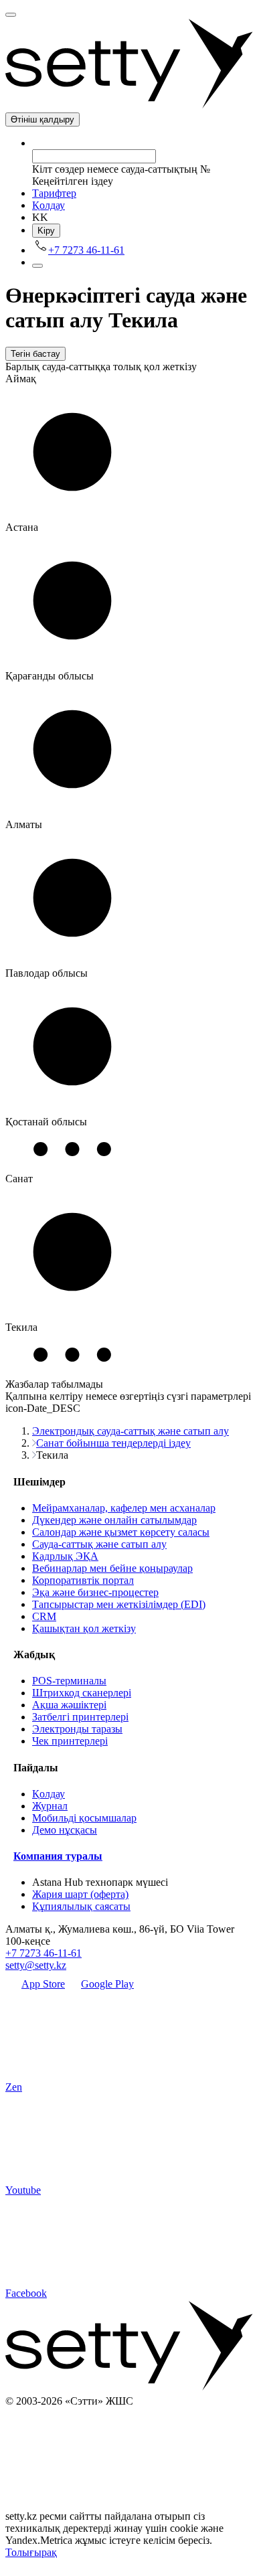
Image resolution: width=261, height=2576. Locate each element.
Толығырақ (31, 2552)
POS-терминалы (69, 1681)
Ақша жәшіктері (69, 1705)
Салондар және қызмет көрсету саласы (121, 1532)
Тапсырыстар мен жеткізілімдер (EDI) (119, 1604)
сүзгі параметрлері (209, 1396)
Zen (14, 2087)
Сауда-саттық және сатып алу (99, 1544)
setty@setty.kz (36, 1965)
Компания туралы (58, 1856)
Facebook (26, 2293)
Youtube (23, 2190)
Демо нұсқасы (65, 1830)
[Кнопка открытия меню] (11, 15)
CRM (44, 1616)
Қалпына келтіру (44, 1396)
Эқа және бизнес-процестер (95, 1592)
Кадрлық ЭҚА (65, 1556)
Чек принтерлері (70, 1741)
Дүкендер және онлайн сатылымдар (114, 1520)
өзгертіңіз (142, 1396)
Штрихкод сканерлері (82, 1693)
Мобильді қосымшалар (84, 1818)
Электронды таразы (77, 1729)
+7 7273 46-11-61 (43, 1953)
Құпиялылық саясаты (81, 1906)
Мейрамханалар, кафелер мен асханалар (124, 1508)
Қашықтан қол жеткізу (84, 1628)
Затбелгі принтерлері (80, 1717)
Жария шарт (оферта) (80, 1894)
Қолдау (49, 205)
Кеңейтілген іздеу (73, 181)
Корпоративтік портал (83, 1580)
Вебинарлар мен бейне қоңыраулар (112, 1568)
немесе (101, 1396)
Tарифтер (54, 193)
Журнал (50, 1806)
